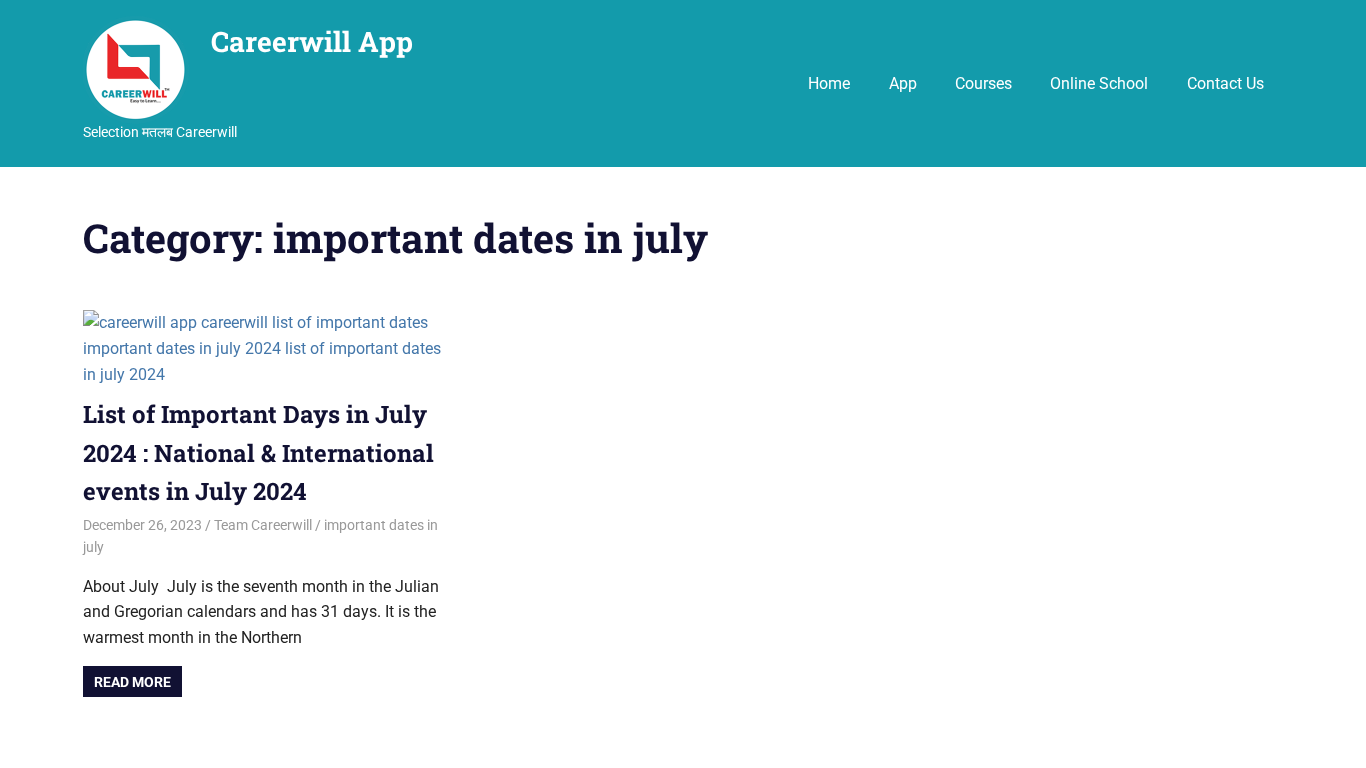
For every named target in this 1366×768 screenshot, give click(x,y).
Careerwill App (312, 41)
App (903, 83)
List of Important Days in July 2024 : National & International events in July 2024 (258, 452)
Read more (132, 682)
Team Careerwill (263, 525)
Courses (983, 83)
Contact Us (1225, 83)
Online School (1099, 83)
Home (829, 83)
